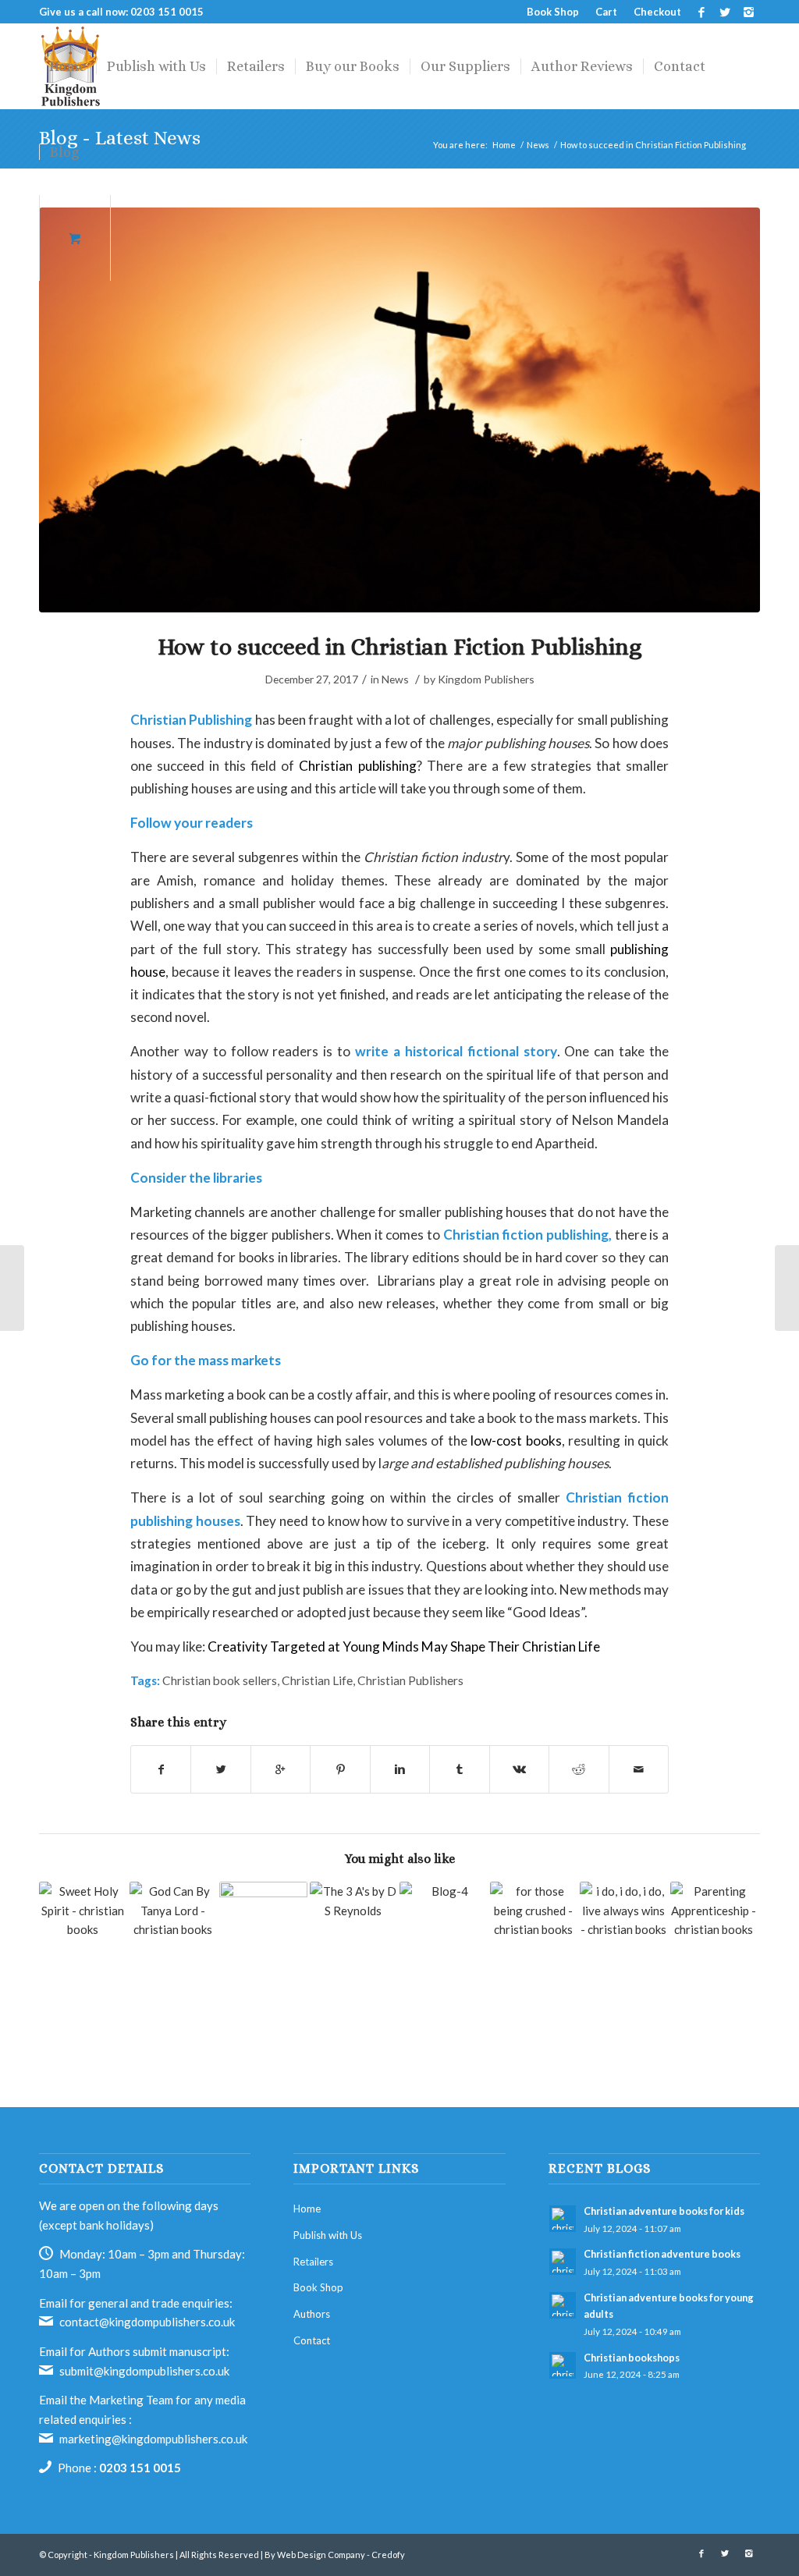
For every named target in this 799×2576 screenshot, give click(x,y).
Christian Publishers (410, 1680)
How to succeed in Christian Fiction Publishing (399, 647)
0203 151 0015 (140, 2468)
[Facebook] (701, 12)
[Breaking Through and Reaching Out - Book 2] (263, 1926)
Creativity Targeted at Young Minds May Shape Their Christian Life (404, 1646)
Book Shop (553, 12)
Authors (312, 2314)
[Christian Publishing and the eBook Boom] (444, 1926)
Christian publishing (357, 766)
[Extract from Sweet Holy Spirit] (83, 1926)
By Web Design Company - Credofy (335, 2555)
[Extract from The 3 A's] (354, 1926)
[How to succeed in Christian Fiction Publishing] (399, 410)
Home (307, 2209)
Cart (606, 12)
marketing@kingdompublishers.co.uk (153, 2439)
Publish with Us (328, 2235)
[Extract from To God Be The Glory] (714, 1950)
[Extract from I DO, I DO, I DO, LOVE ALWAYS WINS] (624, 1950)
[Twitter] (724, 12)
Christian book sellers (220, 1680)
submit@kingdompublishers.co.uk (144, 2371)
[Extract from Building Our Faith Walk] (174, 1926)
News (395, 679)
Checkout (657, 12)
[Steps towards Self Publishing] (787, 1288)
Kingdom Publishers (486, 679)
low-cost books (516, 1441)
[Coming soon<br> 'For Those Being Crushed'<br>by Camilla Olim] (534, 1926)
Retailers (313, 2262)
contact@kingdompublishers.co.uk (147, 2322)
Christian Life (317, 1680)
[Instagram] (748, 12)
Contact (312, 2340)
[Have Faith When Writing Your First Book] (12, 1288)
